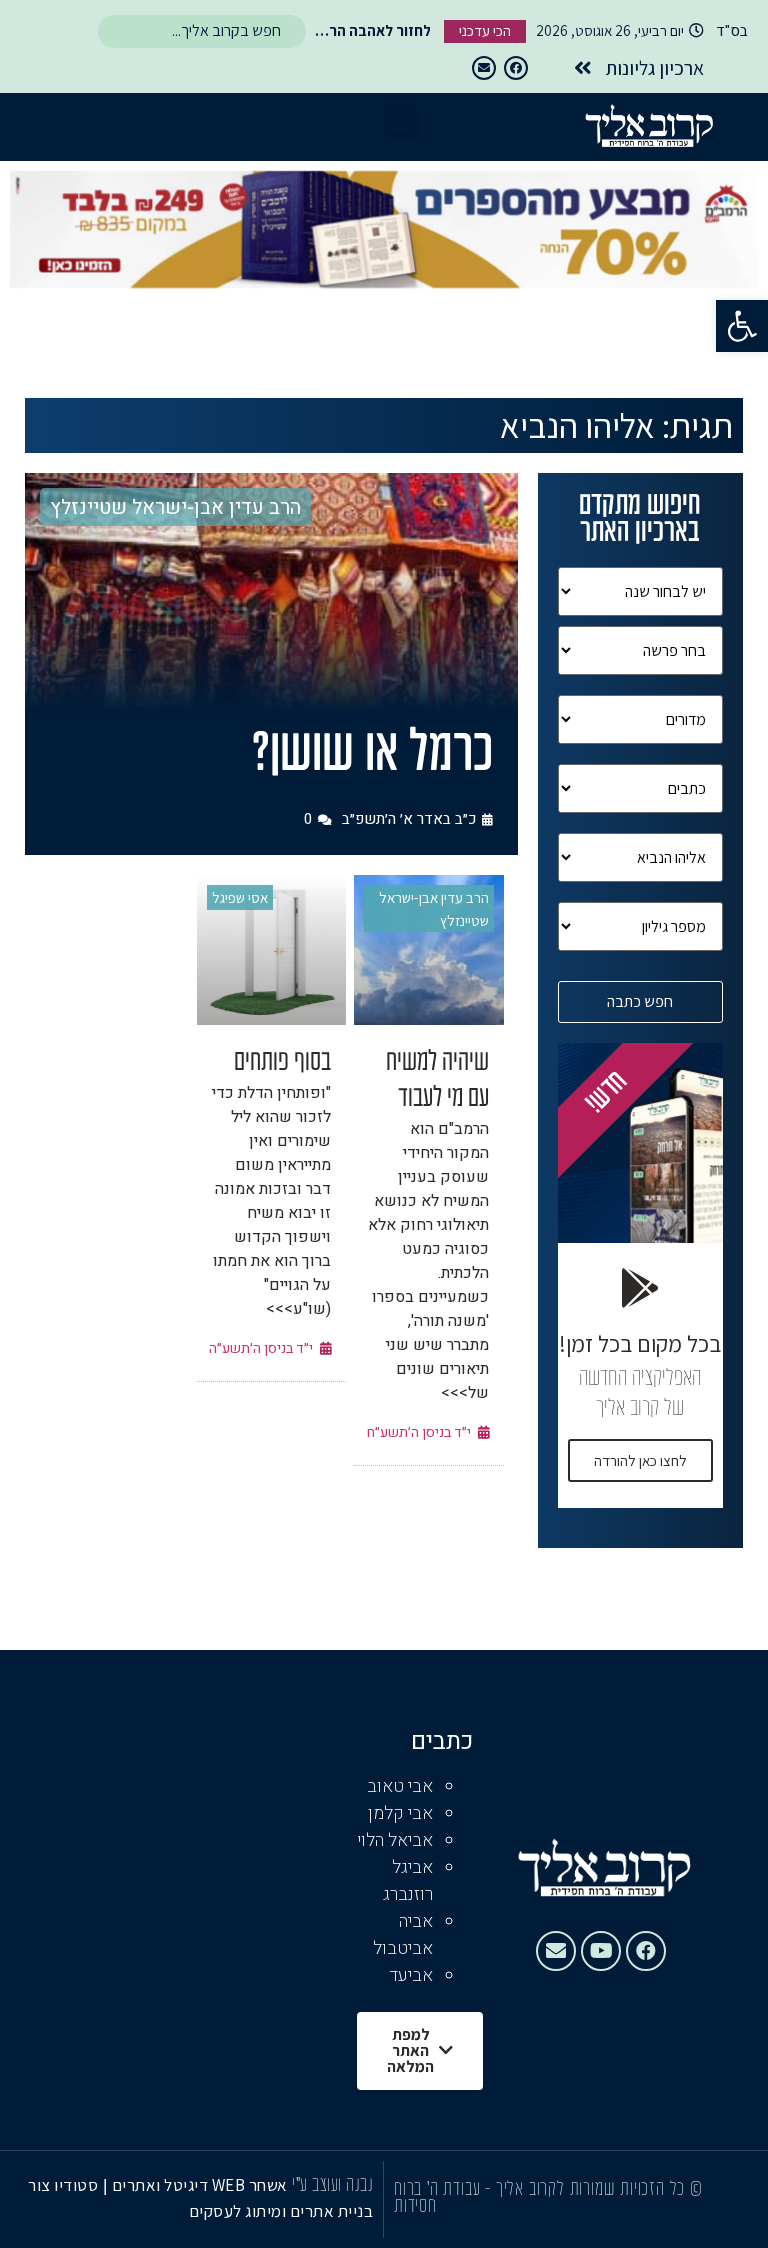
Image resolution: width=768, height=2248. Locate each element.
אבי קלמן (400, 1813)
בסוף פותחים (282, 1063)
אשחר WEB (250, 2185)
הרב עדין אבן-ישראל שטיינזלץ (175, 507)
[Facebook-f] (516, 68)
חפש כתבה (640, 1001)
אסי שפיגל (240, 897)
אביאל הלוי (395, 1840)
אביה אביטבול (403, 1935)
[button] (742, 326)
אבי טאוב (400, 1786)
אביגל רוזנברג (408, 1881)
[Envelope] (484, 68)
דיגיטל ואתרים (162, 2185)
